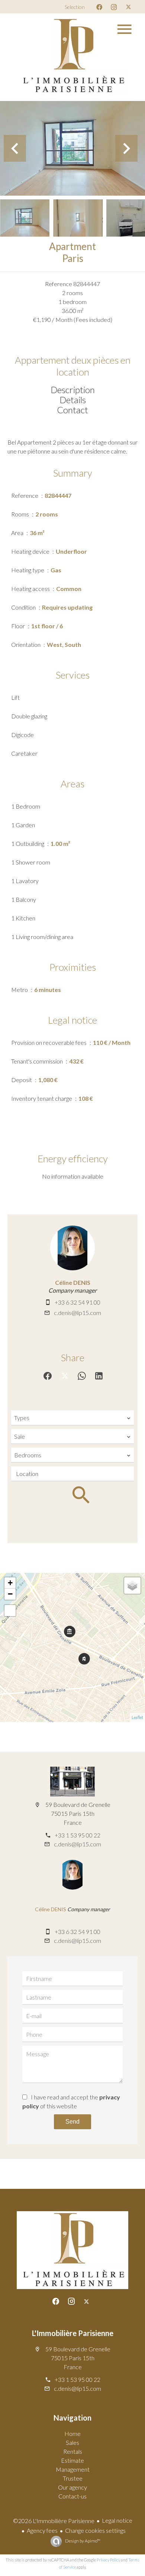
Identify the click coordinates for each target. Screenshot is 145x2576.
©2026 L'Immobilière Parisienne (54, 2521)
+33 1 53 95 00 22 (78, 1835)
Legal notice (117, 2520)
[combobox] (72, 1418)
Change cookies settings (95, 2530)
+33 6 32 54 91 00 (78, 1302)
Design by (82, 2541)
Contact (72, 410)
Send (72, 2122)
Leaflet (137, 1717)
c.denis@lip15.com (78, 1313)
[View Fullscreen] (10, 1611)
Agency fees (42, 2530)
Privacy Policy (108, 2560)
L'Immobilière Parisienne (73, 2333)
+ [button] (10, 1583)
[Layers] (132, 1586)
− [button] (10, 1594)
